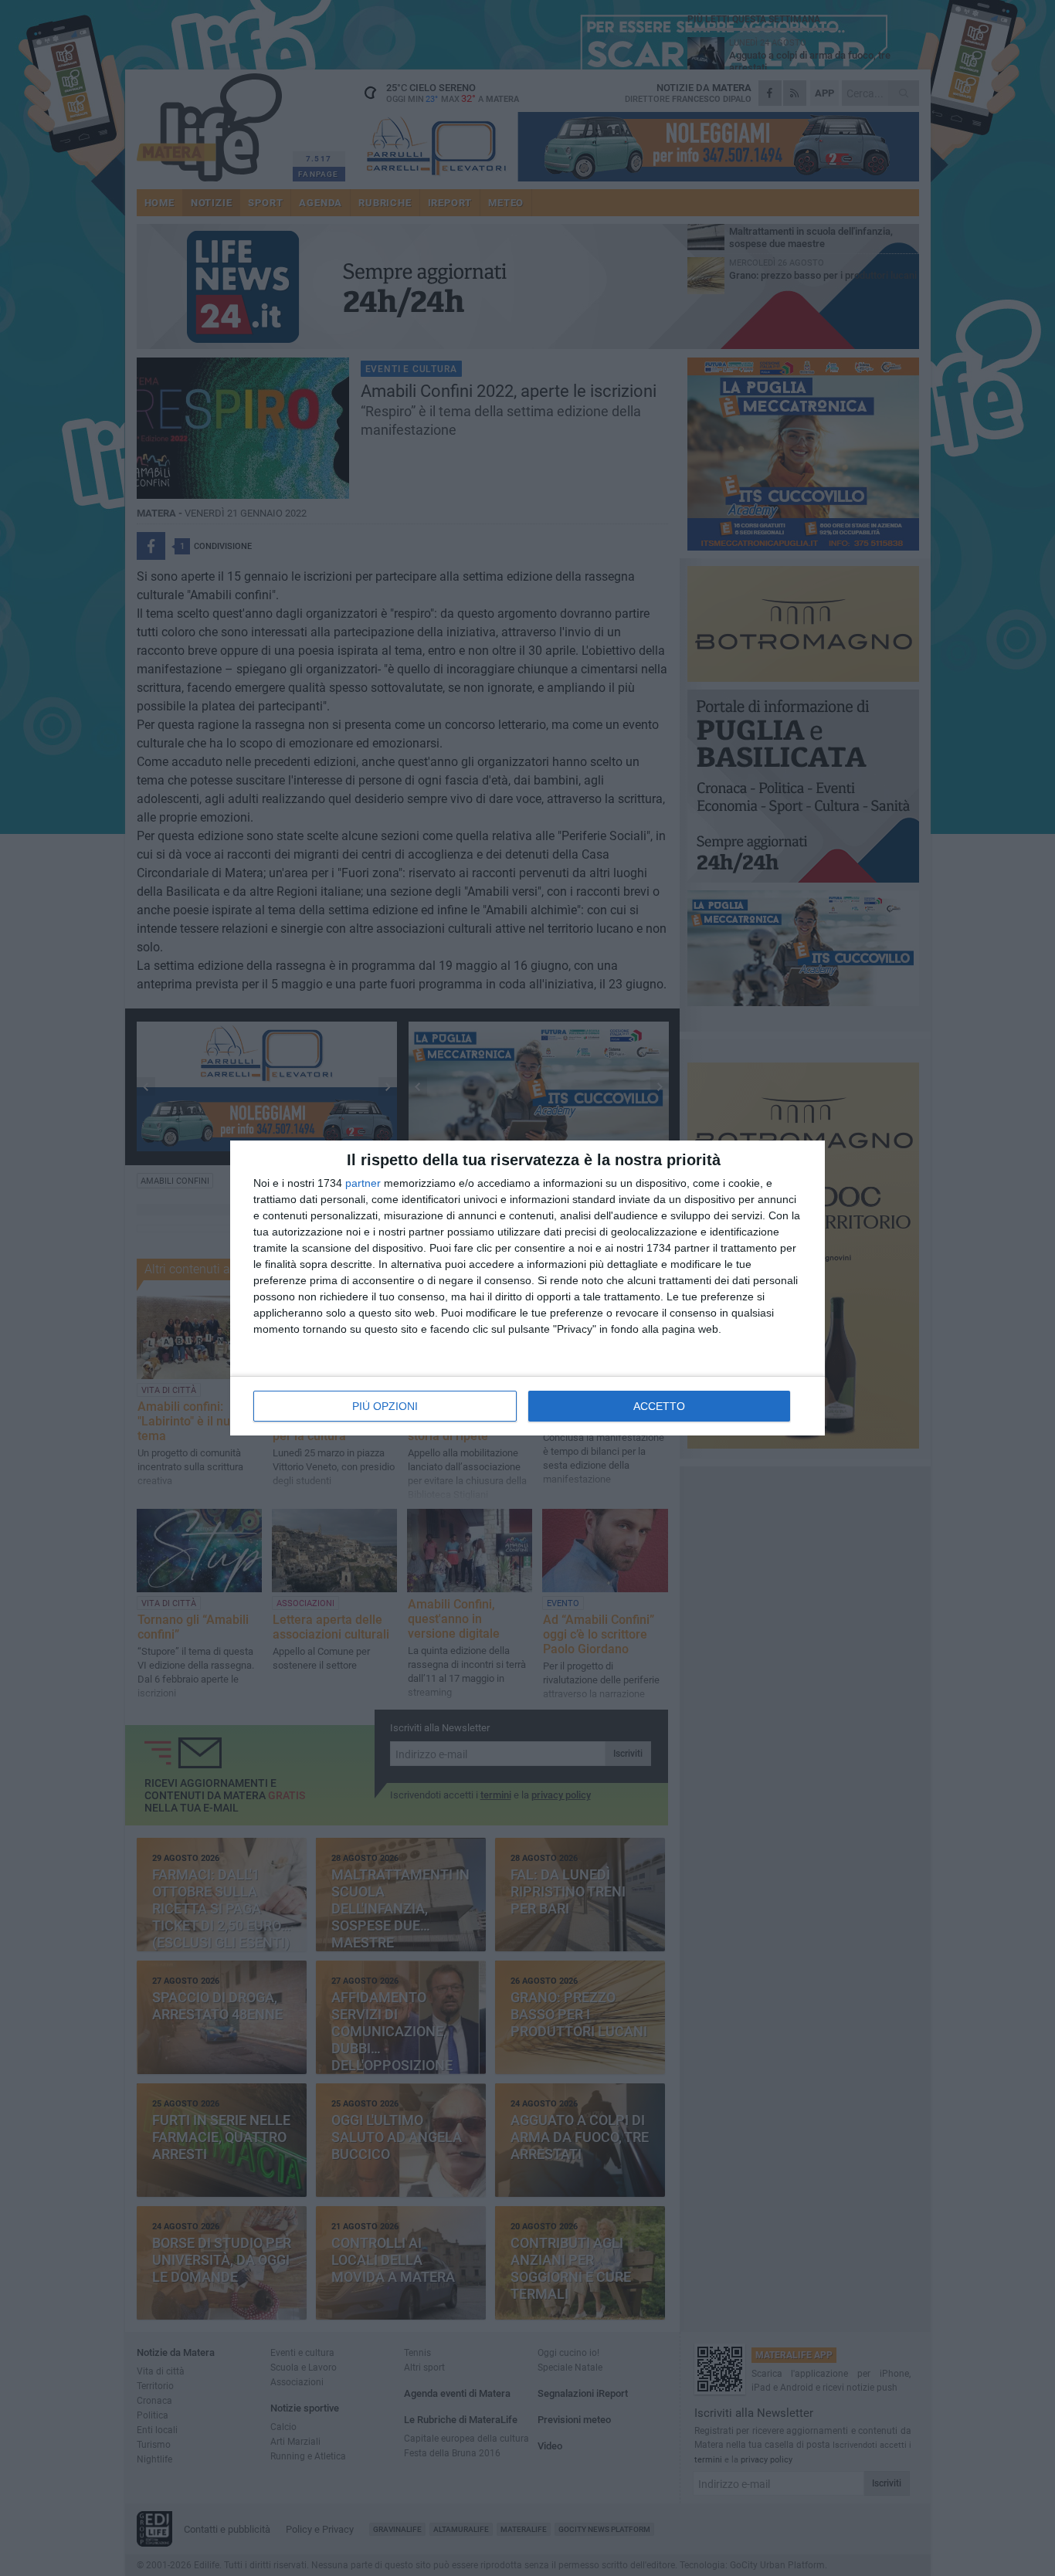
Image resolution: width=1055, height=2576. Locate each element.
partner (363, 1183)
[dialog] (527, 1288)
